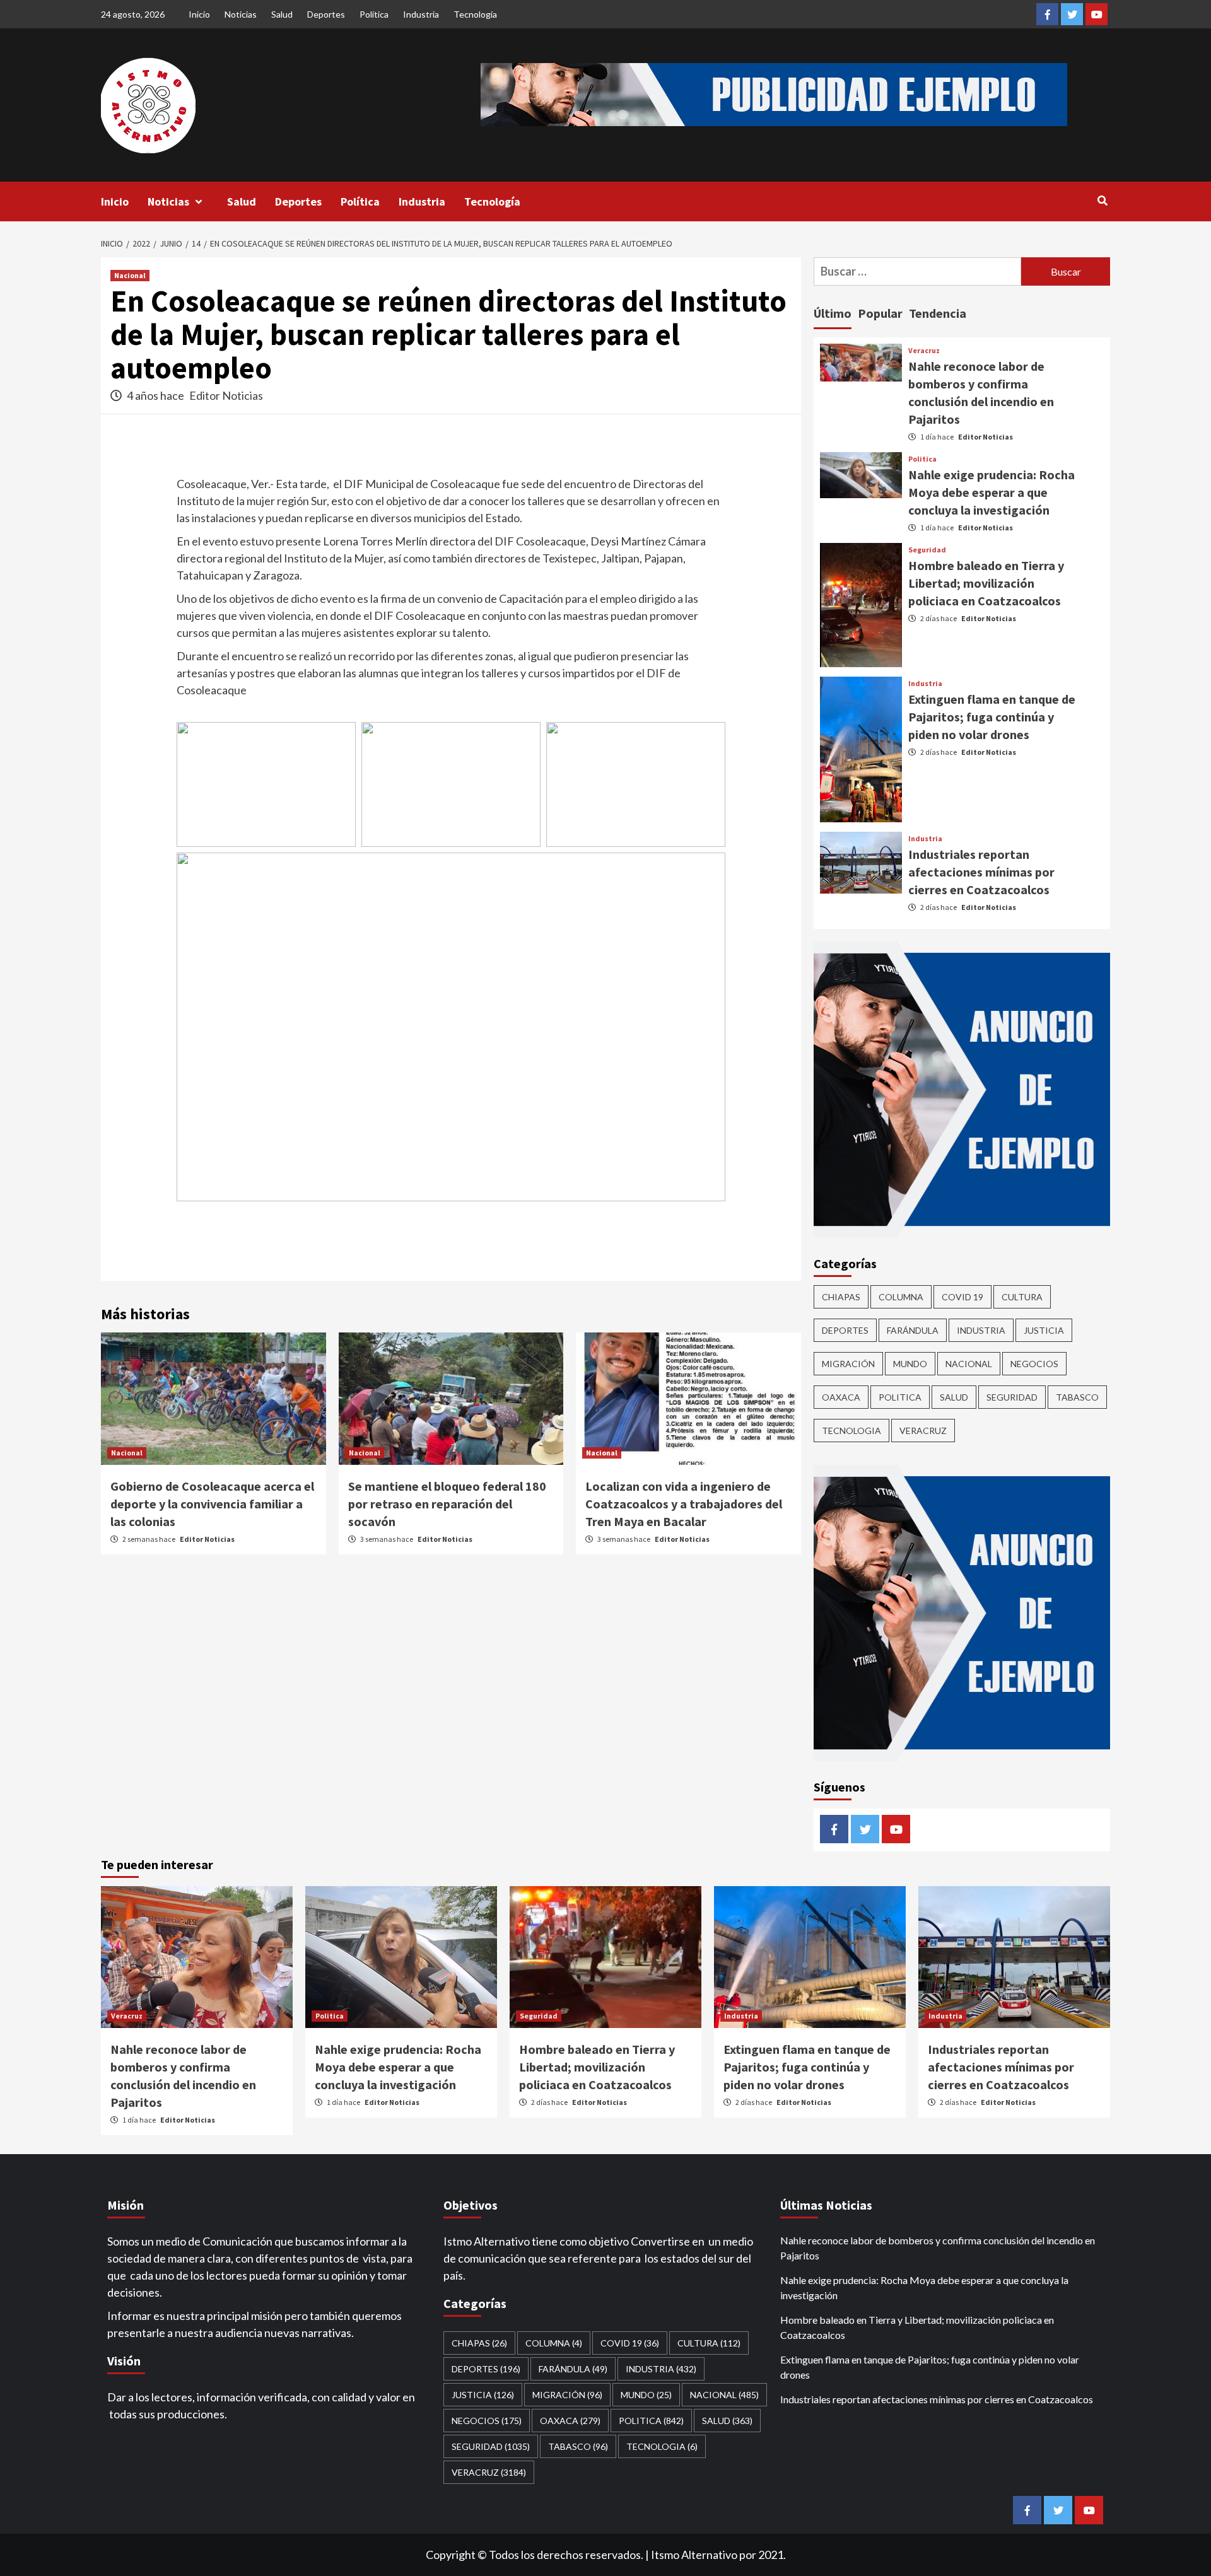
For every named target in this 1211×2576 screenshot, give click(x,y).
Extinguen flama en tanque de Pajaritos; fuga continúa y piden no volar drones (992, 717)
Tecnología (475, 14)
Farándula (913, 1330)
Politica (922, 459)
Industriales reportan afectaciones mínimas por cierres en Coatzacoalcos (981, 872)
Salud (282, 14)
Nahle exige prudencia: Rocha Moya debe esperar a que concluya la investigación (992, 492)
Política (374, 14)
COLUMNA (901, 1297)
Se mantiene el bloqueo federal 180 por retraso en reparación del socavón (447, 1504)
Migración (848, 1364)
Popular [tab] (880, 313)
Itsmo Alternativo (694, 2555)
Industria (421, 14)
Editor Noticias (226, 395)
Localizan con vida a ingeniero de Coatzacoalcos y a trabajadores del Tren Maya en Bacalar (684, 1504)
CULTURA (1022, 1297)
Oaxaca (841, 1397)
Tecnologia (851, 1431)
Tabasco (1077, 1397)
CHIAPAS (841, 1297)
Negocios (1034, 1364)
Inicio (199, 14)
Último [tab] (833, 313)
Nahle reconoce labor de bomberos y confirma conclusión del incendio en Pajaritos (938, 2248)
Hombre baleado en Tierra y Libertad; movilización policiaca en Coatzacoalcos (986, 583)
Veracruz (924, 351)
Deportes (326, 14)
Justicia (1044, 1330)
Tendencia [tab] (938, 313)
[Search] (1102, 201)
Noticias (241, 14)
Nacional (130, 275)
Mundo (910, 1364)
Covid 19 (962, 1297)
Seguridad (927, 550)
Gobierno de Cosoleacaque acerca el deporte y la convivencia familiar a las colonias (212, 1504)
